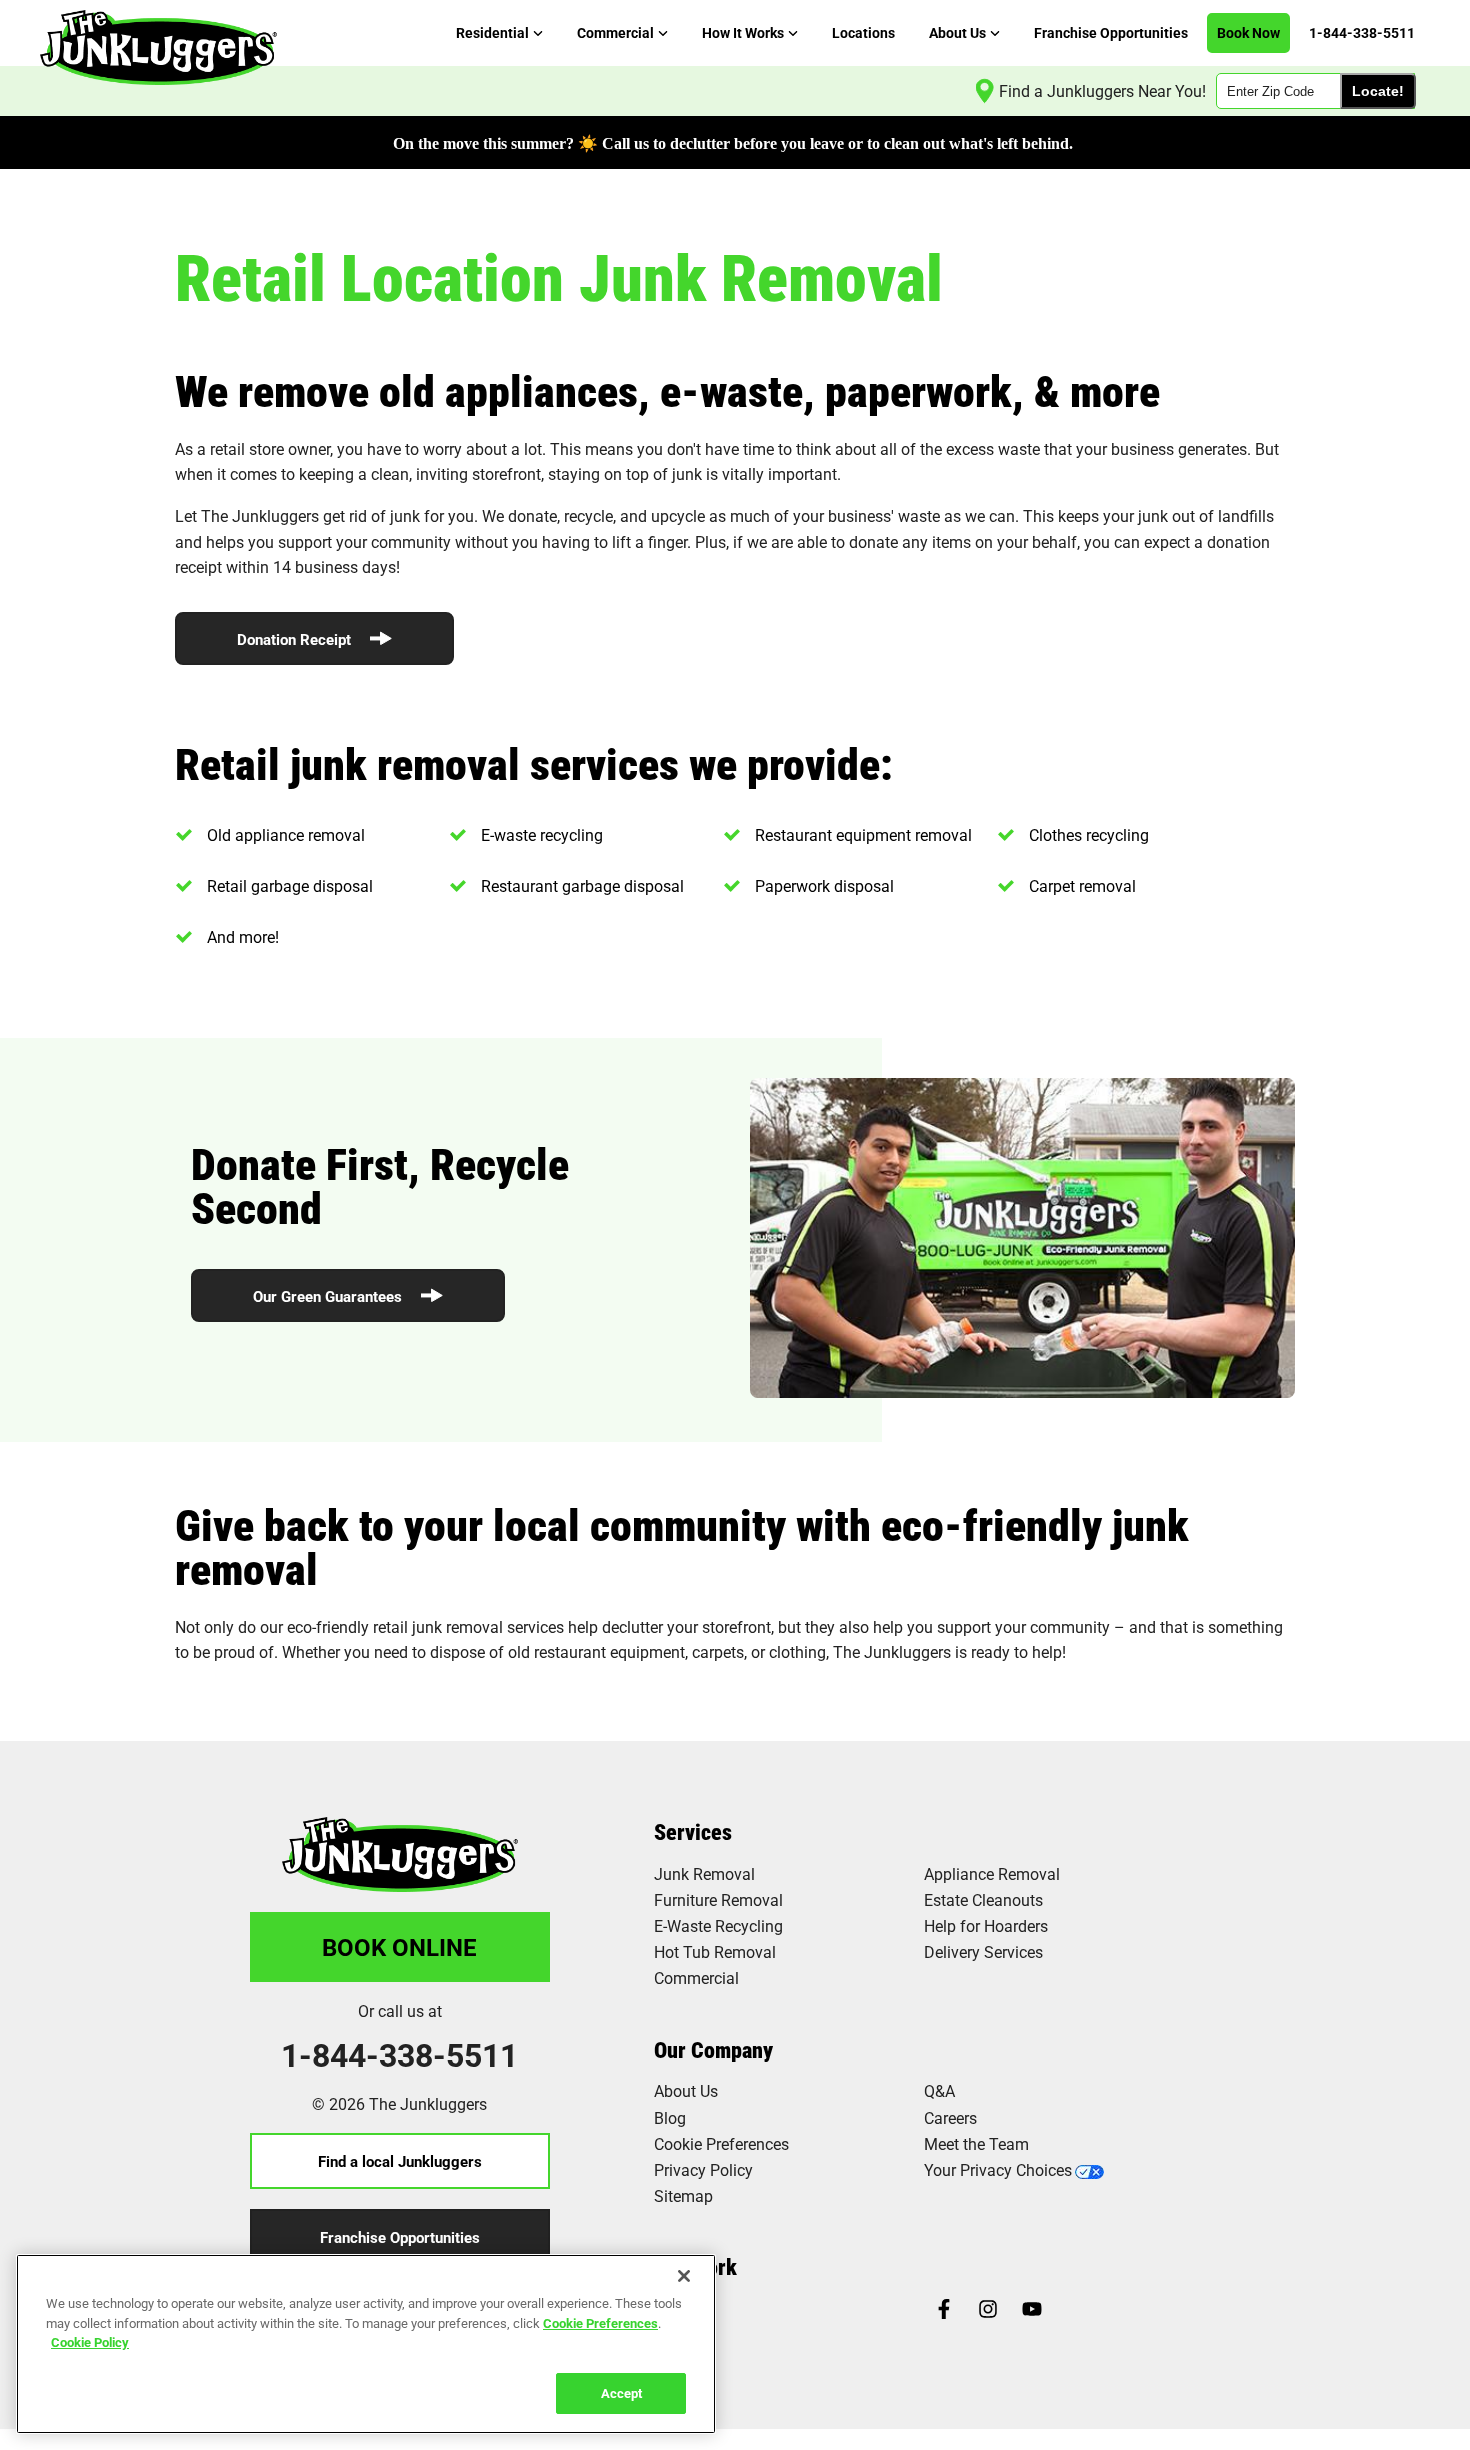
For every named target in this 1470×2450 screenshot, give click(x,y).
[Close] (684, 2276)
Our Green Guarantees (329, 1296)
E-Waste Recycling (718, 1925)
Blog (670, 2117)
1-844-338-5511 (399, 2055)
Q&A (939, 2090)
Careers (950, 2117)
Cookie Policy (90, 2342)
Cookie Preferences (600, 2322)
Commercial (696, 1977)
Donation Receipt (296, 639)
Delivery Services (983, 1951)
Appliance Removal (992, 1873)
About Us (686, 2090)
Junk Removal (704, 1873)
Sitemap (683, 2195)
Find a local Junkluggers (400, 2161)
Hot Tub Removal (715, 1951)
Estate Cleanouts (983, 1899)
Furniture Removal (718, 1899)
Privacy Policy (703, 2169)
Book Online (399, 1947)
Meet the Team (976, 2143)
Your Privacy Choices (998, 2169)
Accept (621, 2392)
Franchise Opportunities (400, 2237)
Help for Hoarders (986, 1925)
